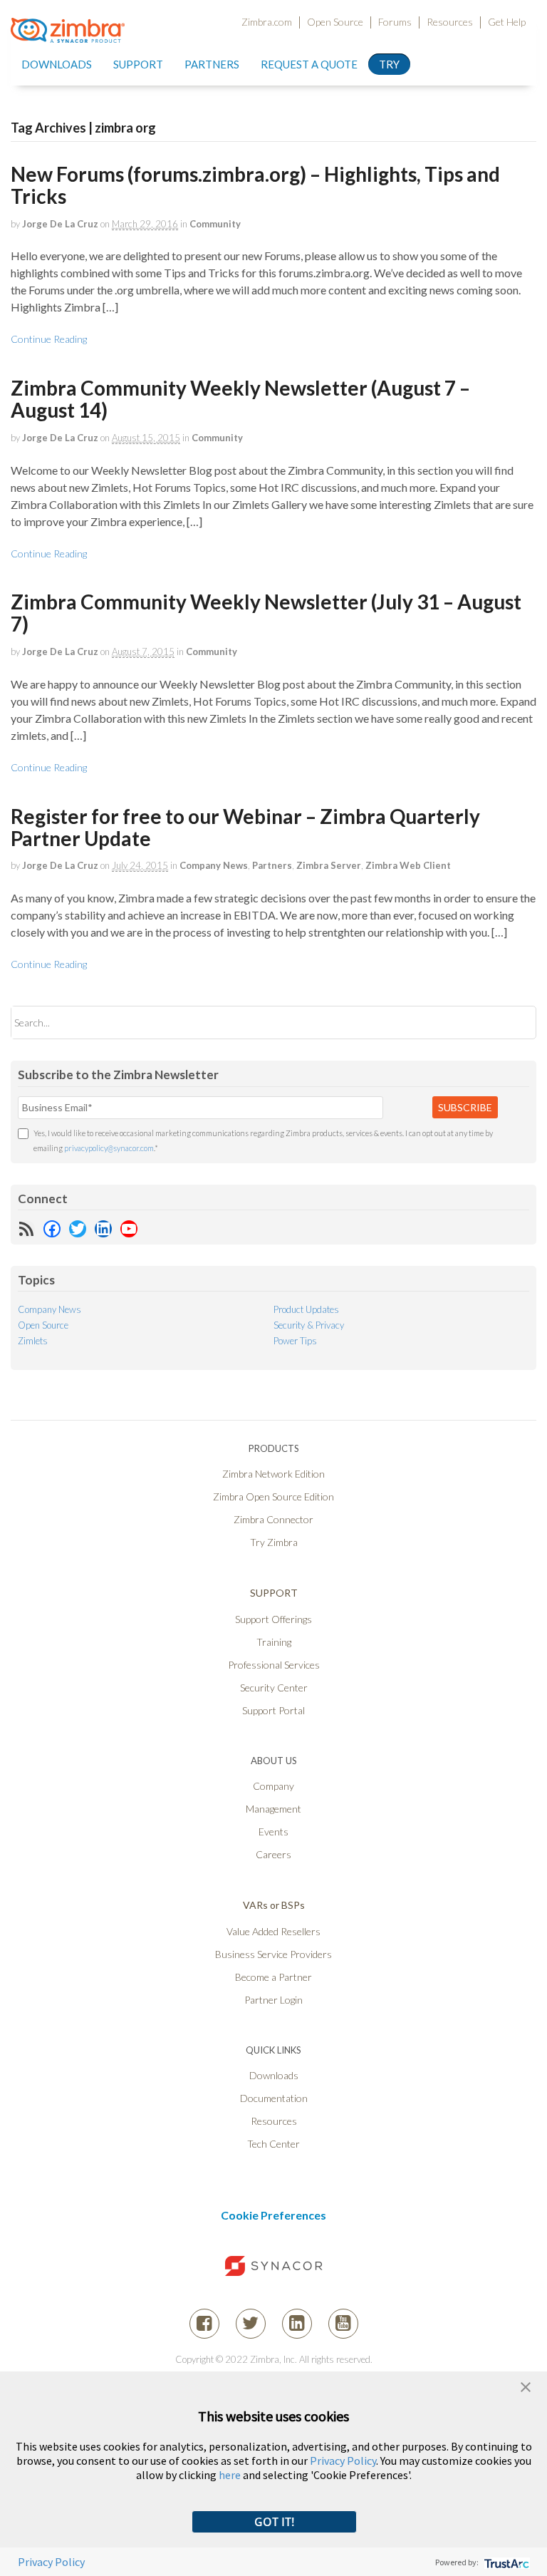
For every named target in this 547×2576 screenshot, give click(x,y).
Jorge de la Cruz (60, 224)
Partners (272, 865)
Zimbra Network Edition (273, 1474)
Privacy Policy (343, 2461)
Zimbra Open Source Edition (273, 1496)
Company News (214, 865)
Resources (450, 22)
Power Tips (295, 1341)
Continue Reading (49, 339)
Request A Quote (309, 64)
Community (215, 224)
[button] (526, 2385)
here (230, 2475)
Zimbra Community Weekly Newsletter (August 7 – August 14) (240, 399)
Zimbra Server (329, 865)
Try (389, 64)
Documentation (274, 2098)
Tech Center (273, 2144)
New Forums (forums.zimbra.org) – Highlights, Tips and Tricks (255, 185)
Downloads (57, 64)
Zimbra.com (267, 22)
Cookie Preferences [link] (273, 2215)
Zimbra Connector (273, 1519)
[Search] (513, 1022)
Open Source (335, 22)
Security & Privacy (309, 1325)
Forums (395, 22)
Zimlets (33, 1341)
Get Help (507, 22)
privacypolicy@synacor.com (109, 1148)
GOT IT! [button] (274, 2522)
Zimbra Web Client (408, 865)
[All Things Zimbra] (68, 34)
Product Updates (306, 1309)
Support (138, 64)
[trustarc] (505, 2562)
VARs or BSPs (274, 1905)
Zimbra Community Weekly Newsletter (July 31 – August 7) (266, 613)
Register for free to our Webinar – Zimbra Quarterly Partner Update (245, 827)
